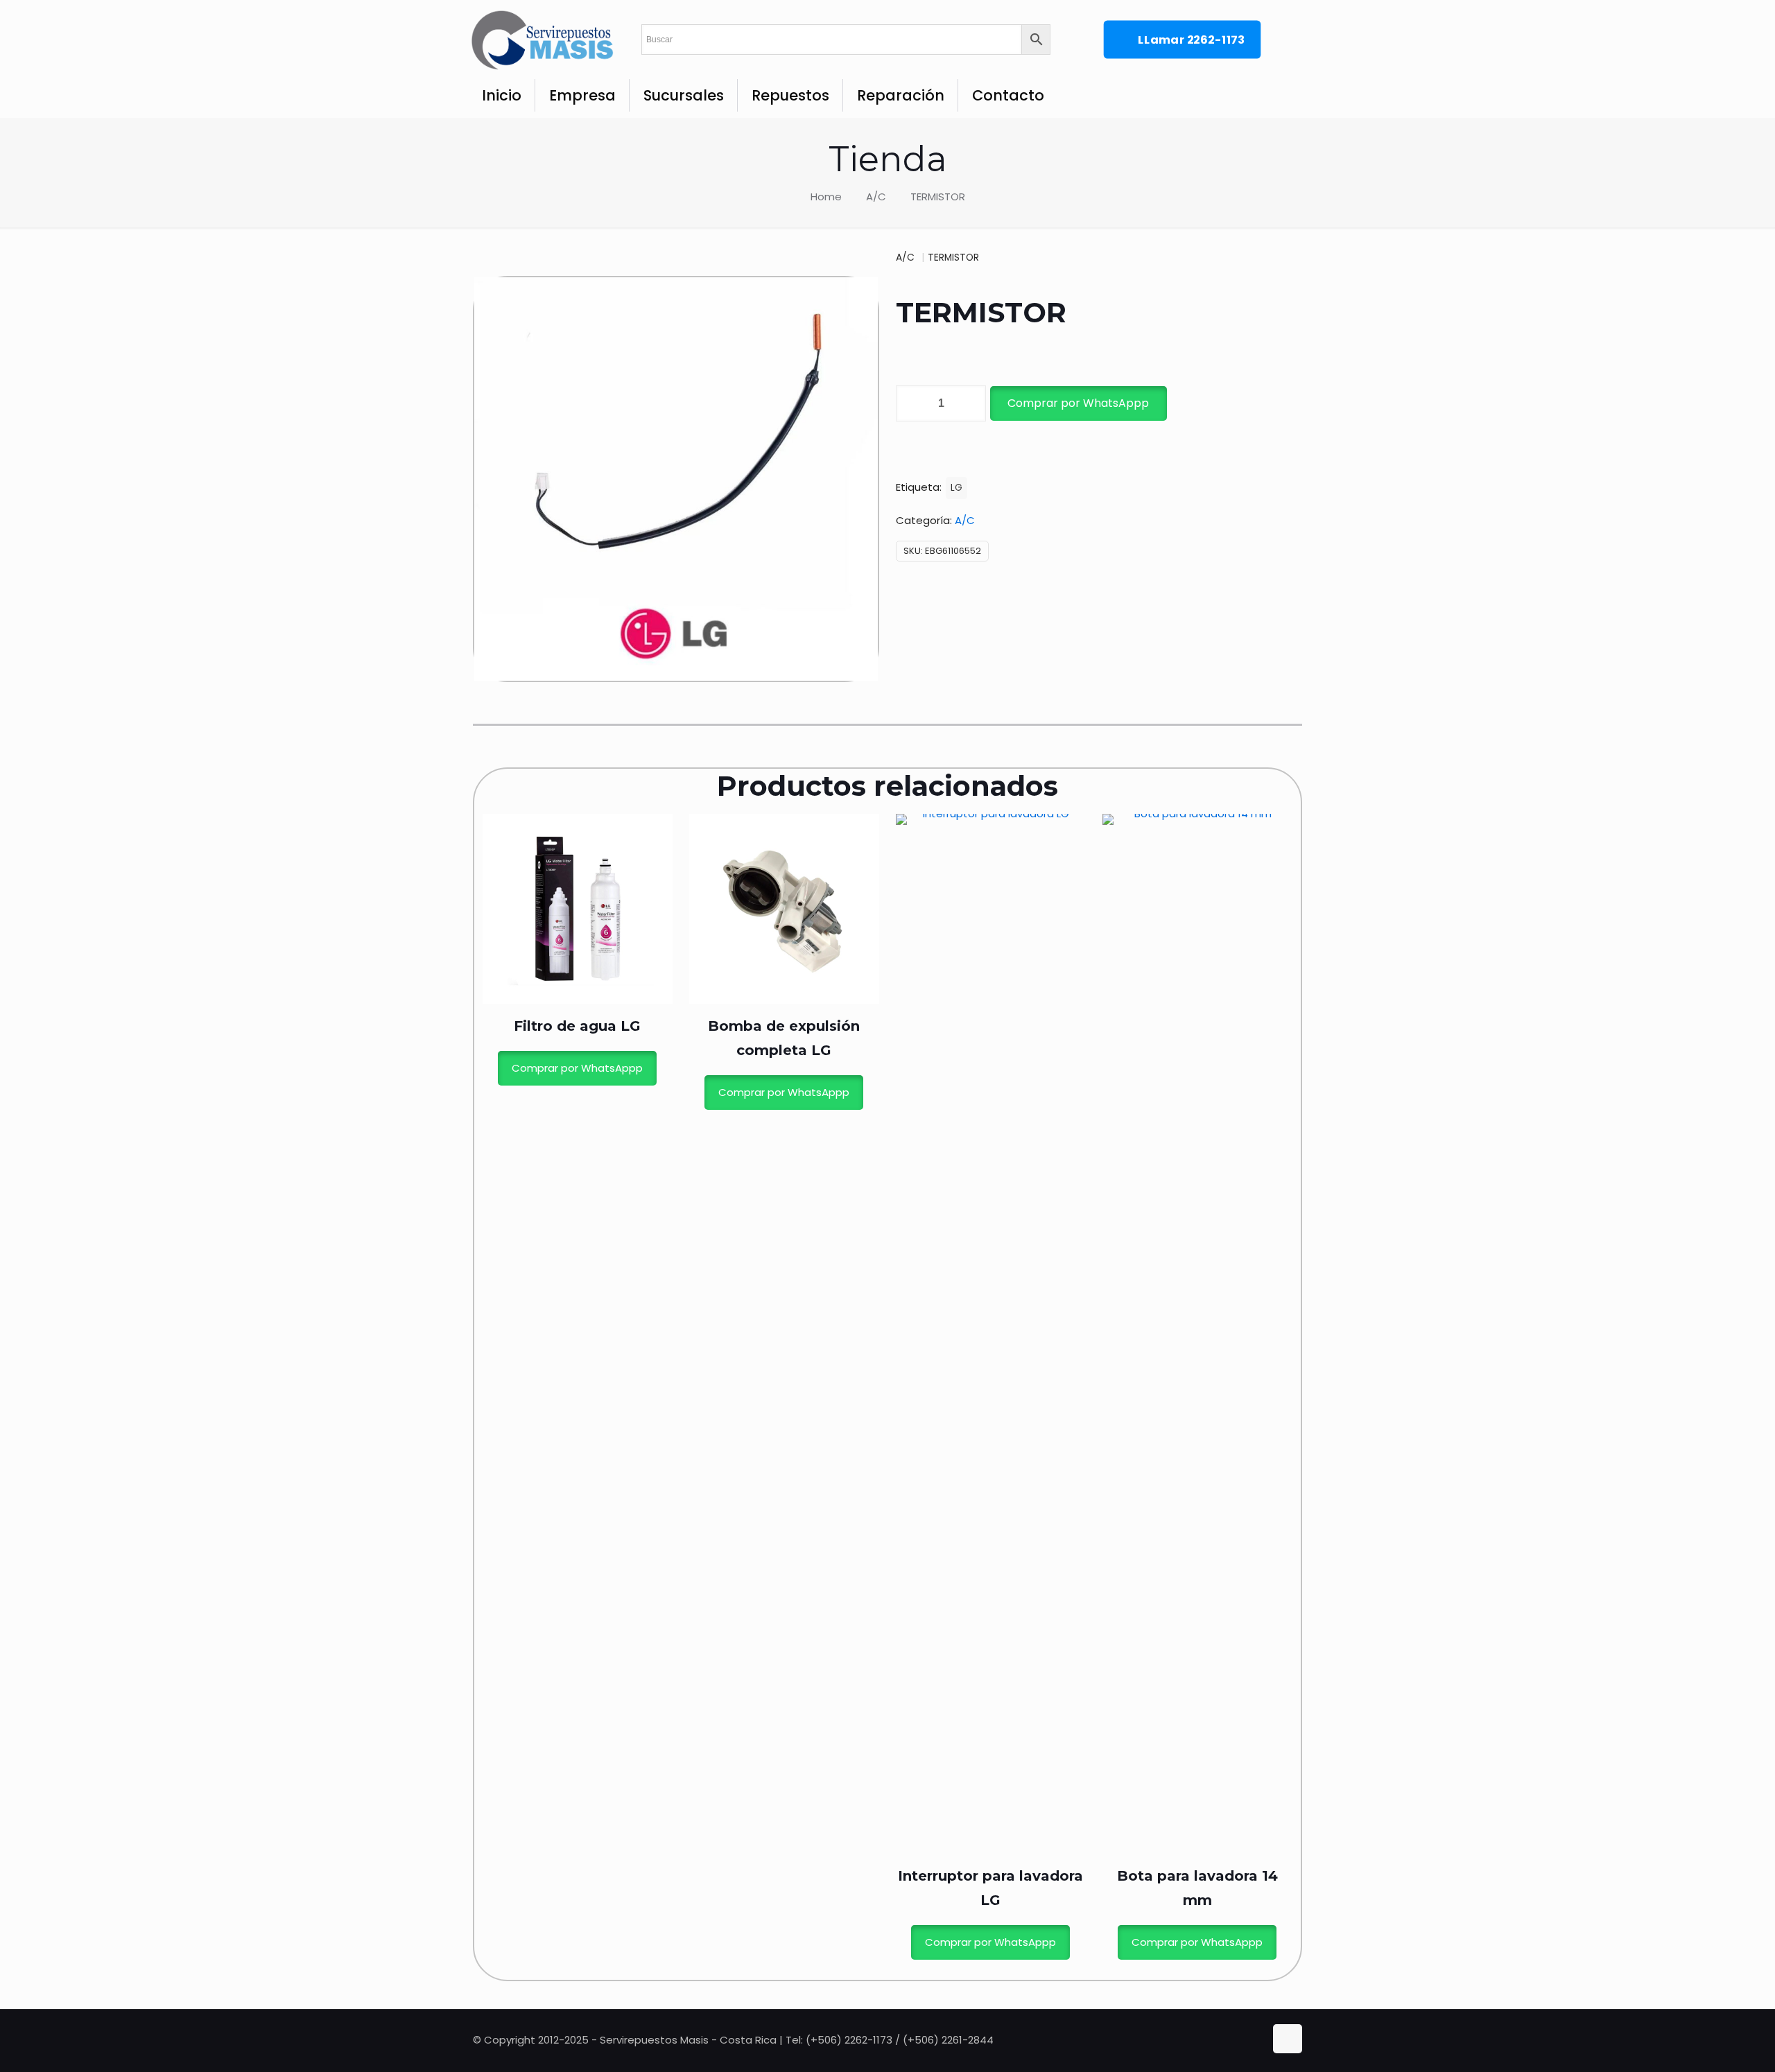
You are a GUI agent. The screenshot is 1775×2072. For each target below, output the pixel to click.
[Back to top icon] (1288, 2039)
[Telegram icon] (1255, 2040)
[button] (1077, 403)
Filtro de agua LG (577, 1026)
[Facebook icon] (1241, 2040)
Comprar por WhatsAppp (1078, 403)
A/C (876, 197)
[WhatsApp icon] (1227, 2040)
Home (826, 197)
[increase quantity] (970, 403)
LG (956, 488)
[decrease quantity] (911, 403)
